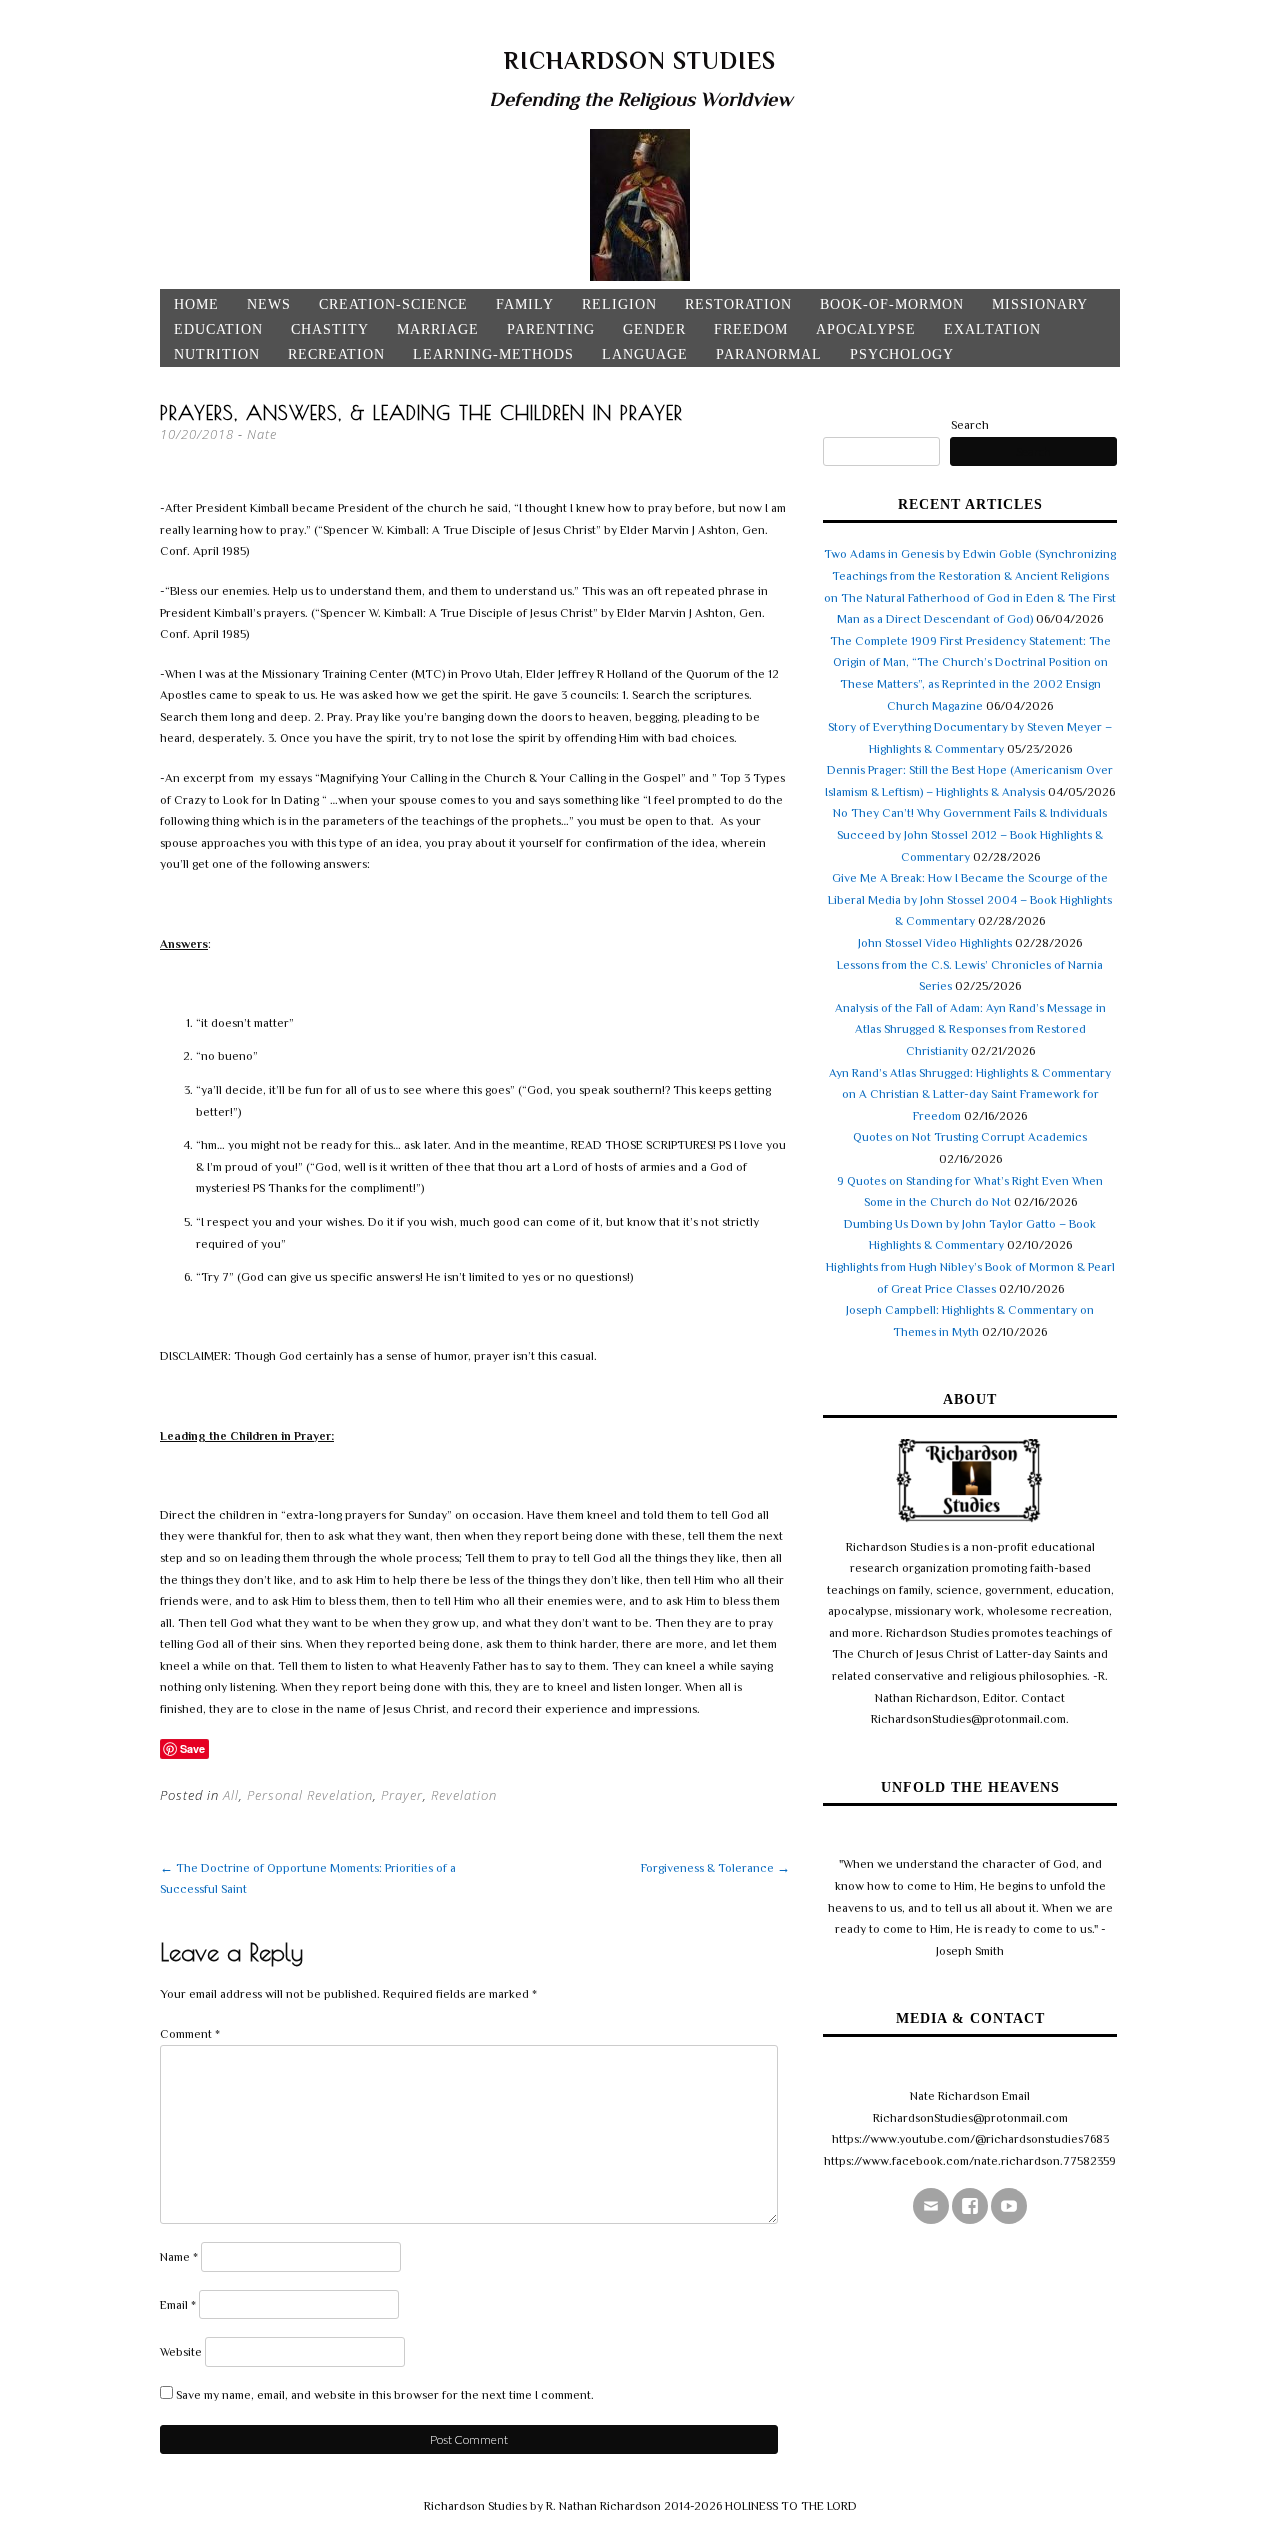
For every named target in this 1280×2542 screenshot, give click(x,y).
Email (178, 2305)
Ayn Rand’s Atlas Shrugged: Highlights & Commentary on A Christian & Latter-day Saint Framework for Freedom (970, 1094)
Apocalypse (866, 329)
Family (525, 304)
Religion (619, 304)
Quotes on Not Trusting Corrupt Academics (970, 1137)
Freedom (751, 329)
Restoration (738, 304)
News (269, 304)
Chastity (330, 329)
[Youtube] (1009, 2206)
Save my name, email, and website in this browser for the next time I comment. (385, 2395)
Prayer (402, 1795)
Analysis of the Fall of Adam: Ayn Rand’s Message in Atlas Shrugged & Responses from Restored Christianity (970, 1029)
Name (179, 2257)
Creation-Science (393, 304)
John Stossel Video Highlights (935, 943)
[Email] (931, 2206)
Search (970, 425)
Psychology (902, 354)
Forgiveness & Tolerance (715, 1868)
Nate (262, 434)
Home (196, 304)
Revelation (464, 1795)
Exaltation (992, 329)
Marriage (438, 329)
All (231, 1795)
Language (645, 354)
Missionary (1040, 304)
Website (181, 2352)
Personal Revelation (310, 1795)
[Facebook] (970, 2206)
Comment (190, 2034)
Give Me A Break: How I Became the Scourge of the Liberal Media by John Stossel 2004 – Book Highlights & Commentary (970, 899)
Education (218, 329)
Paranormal (769, 354)
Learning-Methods (493, 354)
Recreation (336, 354)
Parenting (551, 329)
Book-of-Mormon (892, 304)
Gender (654, 329)
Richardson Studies (640, 60)
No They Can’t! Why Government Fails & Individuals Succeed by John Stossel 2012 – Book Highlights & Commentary (970, 834)
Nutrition (217, 354)
